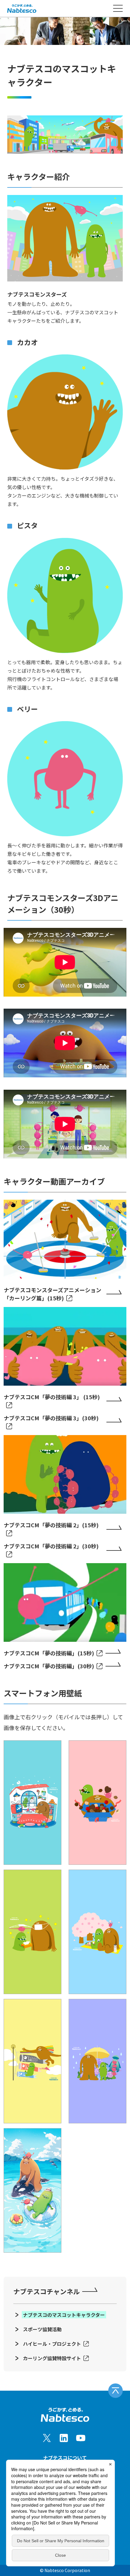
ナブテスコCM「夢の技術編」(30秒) (49, 1666)
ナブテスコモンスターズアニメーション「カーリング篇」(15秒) (52, 1294)
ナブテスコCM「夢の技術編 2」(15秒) (51, 1525)
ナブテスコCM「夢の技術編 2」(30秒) (51, 1546)
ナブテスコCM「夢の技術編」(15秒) (49, 1653)
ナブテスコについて (65, 2458)
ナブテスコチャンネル (47, 2291)
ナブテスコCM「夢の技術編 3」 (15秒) (52, 1397)
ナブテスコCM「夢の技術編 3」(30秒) (51, 1418)
